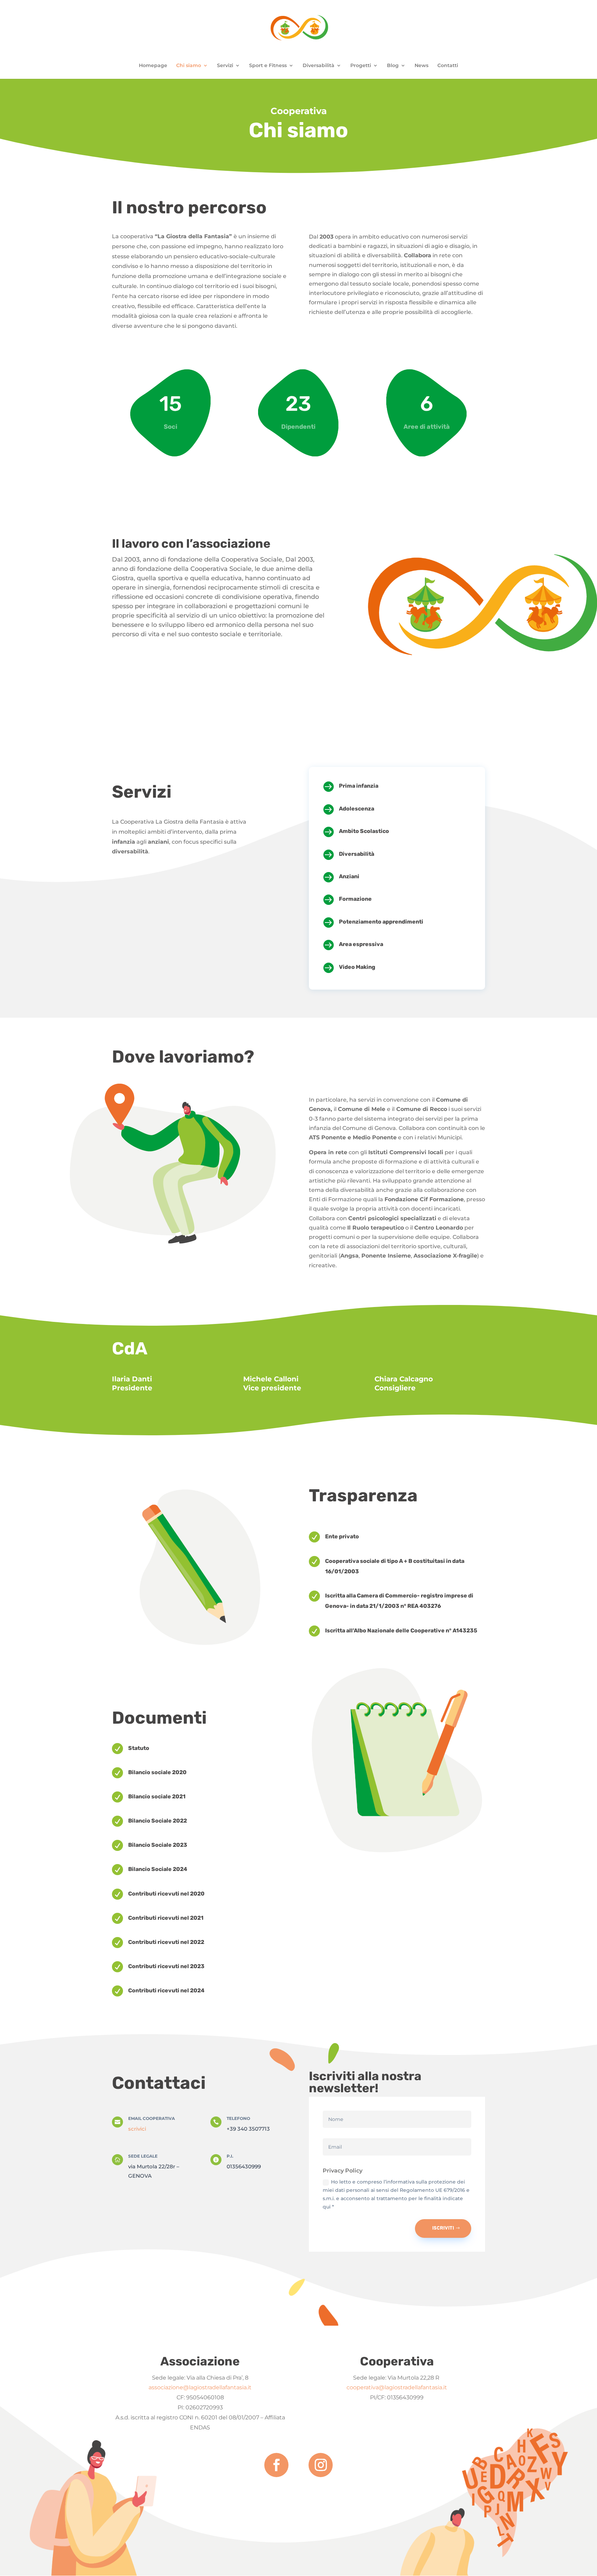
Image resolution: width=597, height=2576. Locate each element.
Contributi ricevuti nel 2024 (166, 1990)
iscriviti (443, 2228)
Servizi (225, 66)
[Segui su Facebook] (276, 2465)
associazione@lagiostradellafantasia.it (200, 2387)
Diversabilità (319, 66)
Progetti (361, 66)
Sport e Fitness (268, 66)
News (421, 66)
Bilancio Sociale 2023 (158, 1845)
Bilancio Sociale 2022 (158, 1821)
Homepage (153, 66)
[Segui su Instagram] (321, 2465)
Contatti (448, 66)
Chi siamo (189, 66)
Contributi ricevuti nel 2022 (166, 1942)
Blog (393, 66)
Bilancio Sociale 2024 (158, 1869)
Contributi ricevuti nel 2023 (166, 1966)
